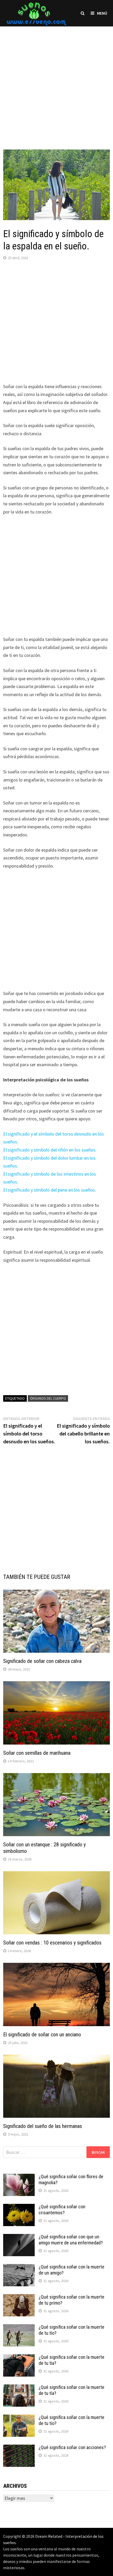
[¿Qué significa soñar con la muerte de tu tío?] (19, 2328)
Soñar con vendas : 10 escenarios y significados (52, 1943)
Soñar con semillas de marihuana (37, 1753)
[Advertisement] (56, 83)
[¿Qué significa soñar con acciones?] (19, 2448)
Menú (102, 13)
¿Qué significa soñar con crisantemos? (62, 2210)
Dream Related (49, 2536)
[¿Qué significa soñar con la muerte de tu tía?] (19, 2358)
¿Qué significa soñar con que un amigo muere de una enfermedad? (71, 2240)
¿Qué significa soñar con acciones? (72, 2447)
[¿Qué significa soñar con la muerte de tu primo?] (19, 2298)
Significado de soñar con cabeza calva (42, 1661)
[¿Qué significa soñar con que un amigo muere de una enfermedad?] (19, 2237)
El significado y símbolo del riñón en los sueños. (50, 1150)
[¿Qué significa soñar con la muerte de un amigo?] (19, 2268)
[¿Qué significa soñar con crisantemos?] (19, 2207)
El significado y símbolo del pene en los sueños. (50, 1190)
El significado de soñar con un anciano (42, 2035)
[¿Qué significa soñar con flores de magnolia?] (19, 2177)
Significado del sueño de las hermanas (43, 2126)
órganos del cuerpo (48, 1398)
